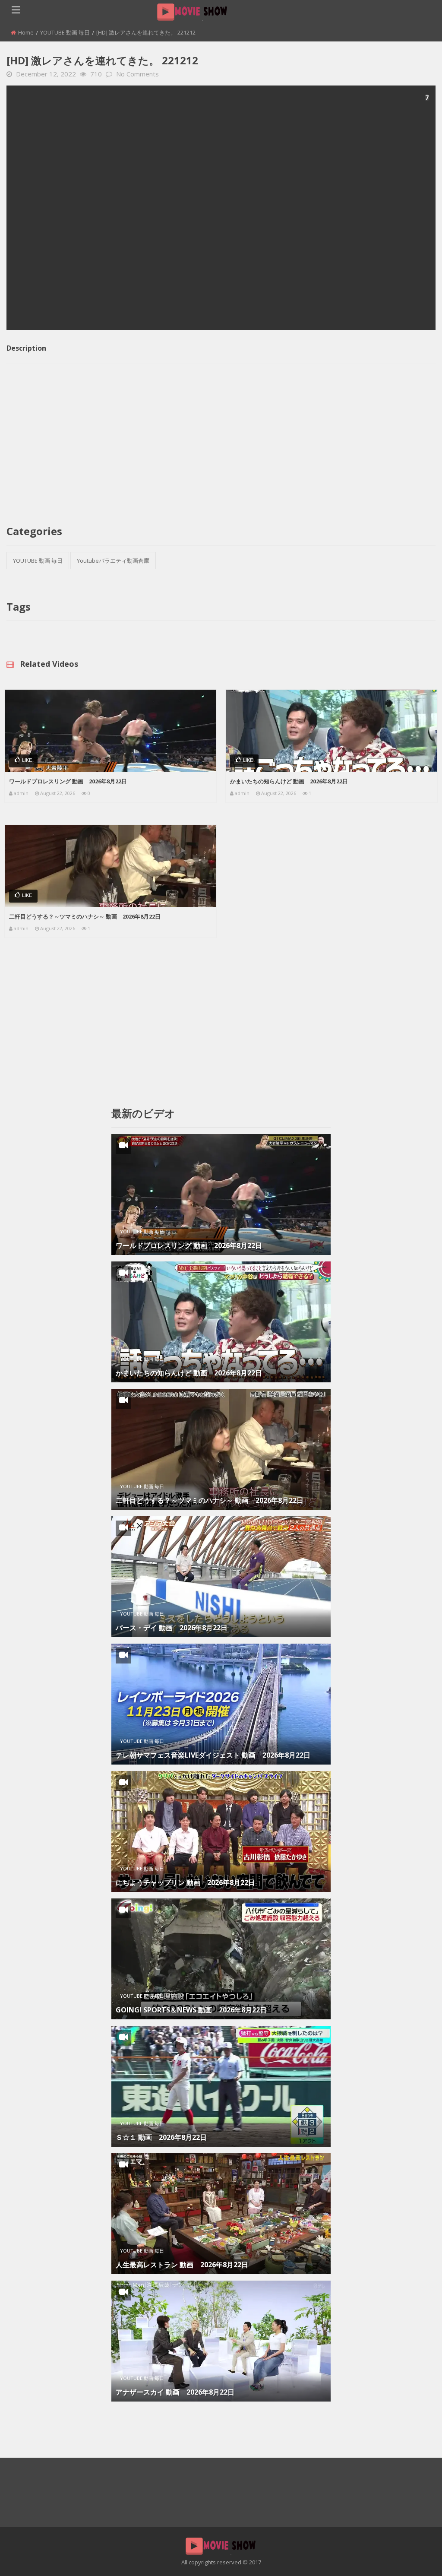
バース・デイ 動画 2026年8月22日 (172, 1628)
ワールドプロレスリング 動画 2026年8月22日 (68, 781)
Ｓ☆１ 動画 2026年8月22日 (161, 2137)
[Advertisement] (221, 208)
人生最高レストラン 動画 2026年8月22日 (182, 2265)
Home (26, 32)
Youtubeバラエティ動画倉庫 (113, 561)
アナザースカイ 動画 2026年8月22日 (175, 2392)
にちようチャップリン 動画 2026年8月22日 (185, 1882)
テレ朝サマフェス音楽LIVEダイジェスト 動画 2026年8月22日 (213, 1755)
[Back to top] (414, 2557)
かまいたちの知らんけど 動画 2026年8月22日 (289, 781)
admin (21, 793)
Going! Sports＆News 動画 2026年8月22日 (191, 2010)
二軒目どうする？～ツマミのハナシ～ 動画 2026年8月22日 (85, 916)
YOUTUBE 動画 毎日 (65, 32)
